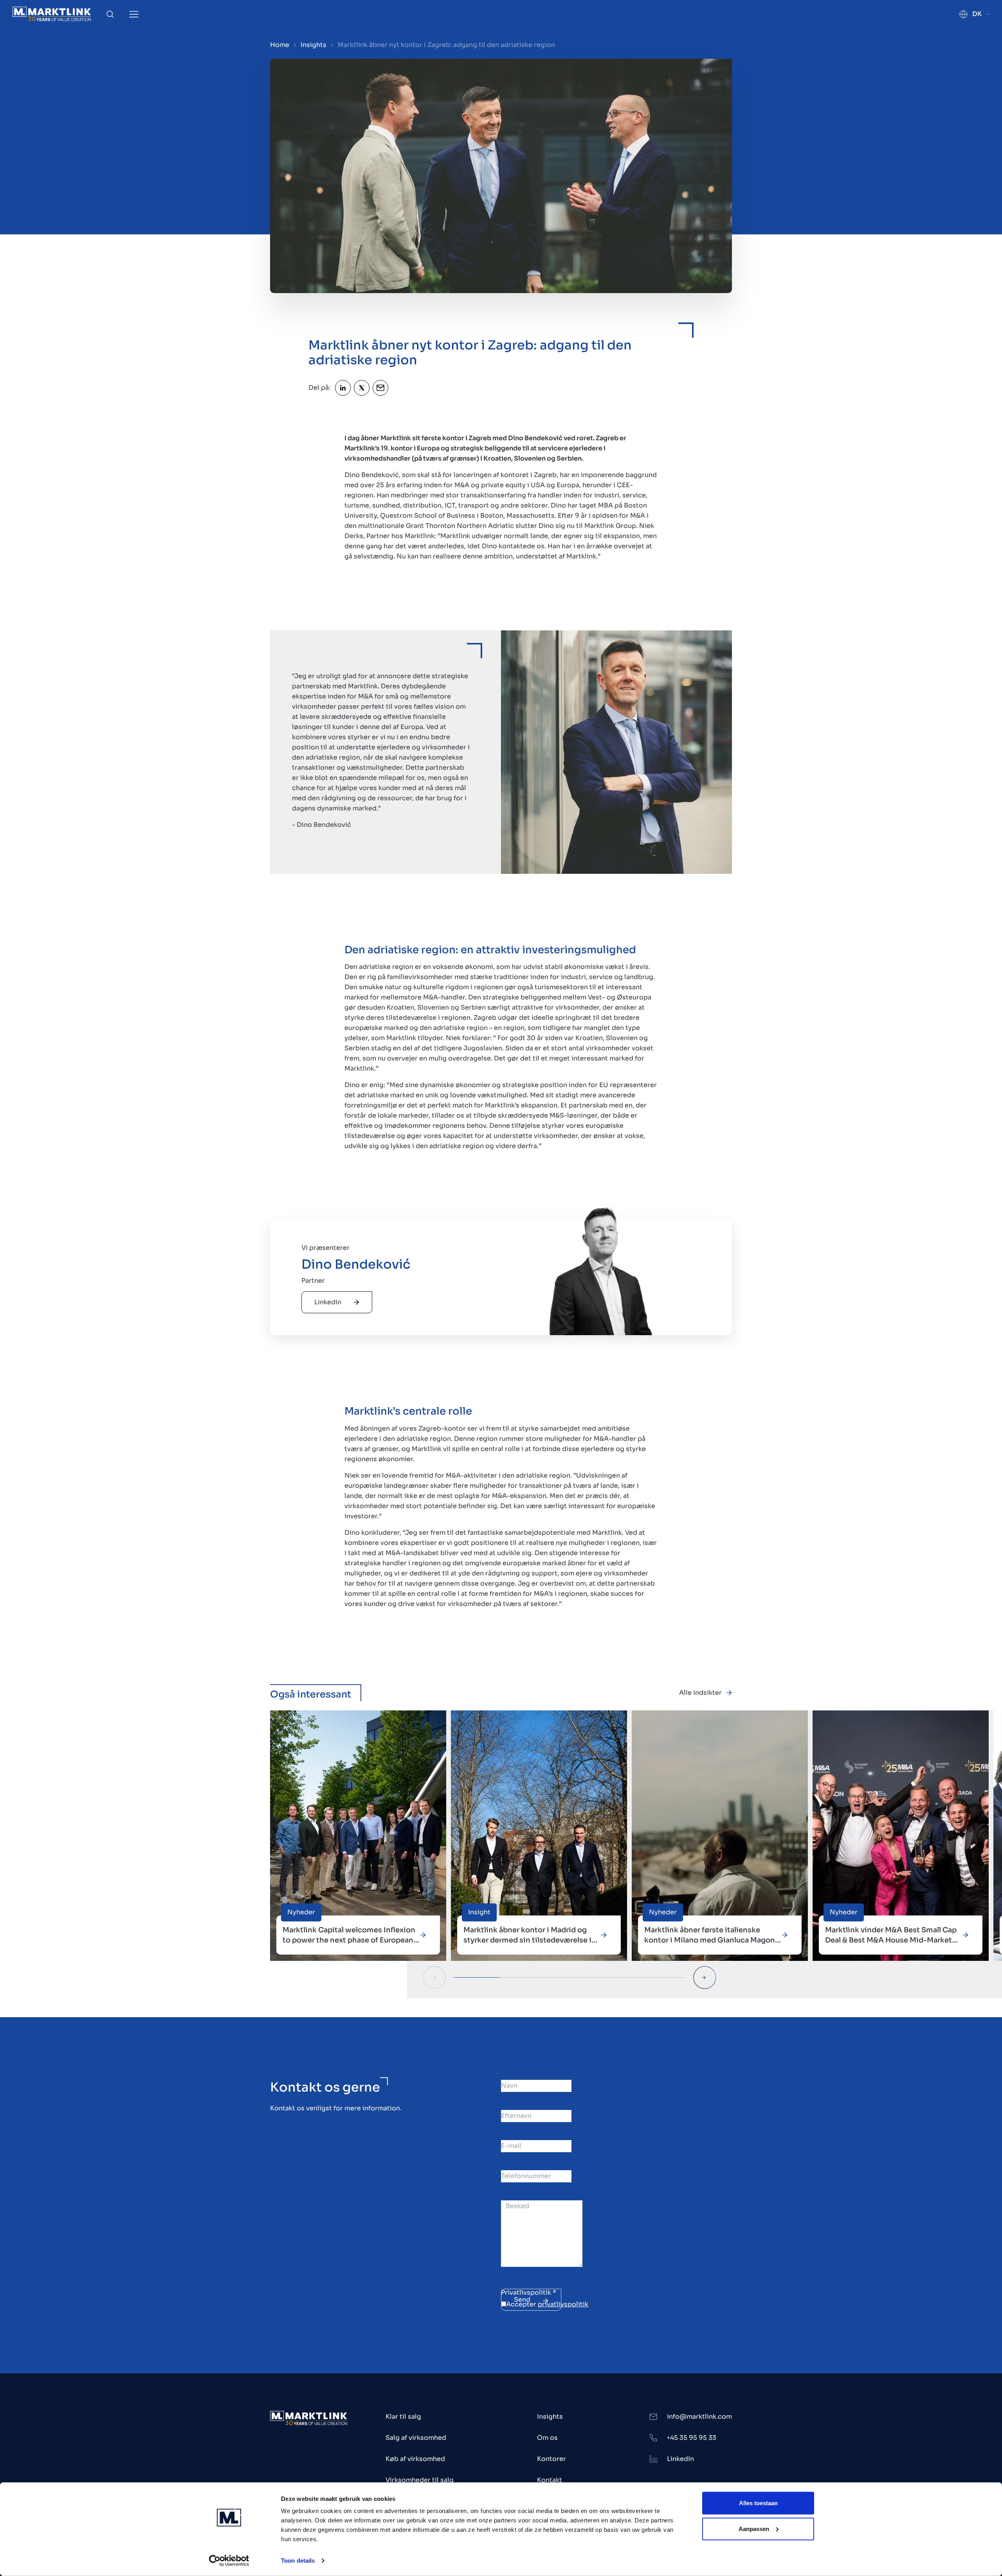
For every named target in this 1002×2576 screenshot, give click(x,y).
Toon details (298, 2561)
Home (280, 45)
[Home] (52, 14)
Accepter (547, 2304)
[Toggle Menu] (134, 14)
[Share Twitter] (362, 388)
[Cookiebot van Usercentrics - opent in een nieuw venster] (229, 2561)
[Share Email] (380, 388)
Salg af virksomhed (416, 2438)
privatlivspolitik (563, 2304)
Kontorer (551, 2459)
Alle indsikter (700, 1693)
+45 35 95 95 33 (691, 2438)
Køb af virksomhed (415, 2459)
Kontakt (550, 2480)
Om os (547, 2438)
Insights (314, 45)
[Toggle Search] (110, 14)
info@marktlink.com (699, 2417)
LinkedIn (328, 1302)
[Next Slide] (705, 1977)
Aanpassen (754, 2528)
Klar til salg (403, 2417)
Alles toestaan (758, 2503)
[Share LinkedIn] (343, 388)
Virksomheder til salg (420, 2480)
